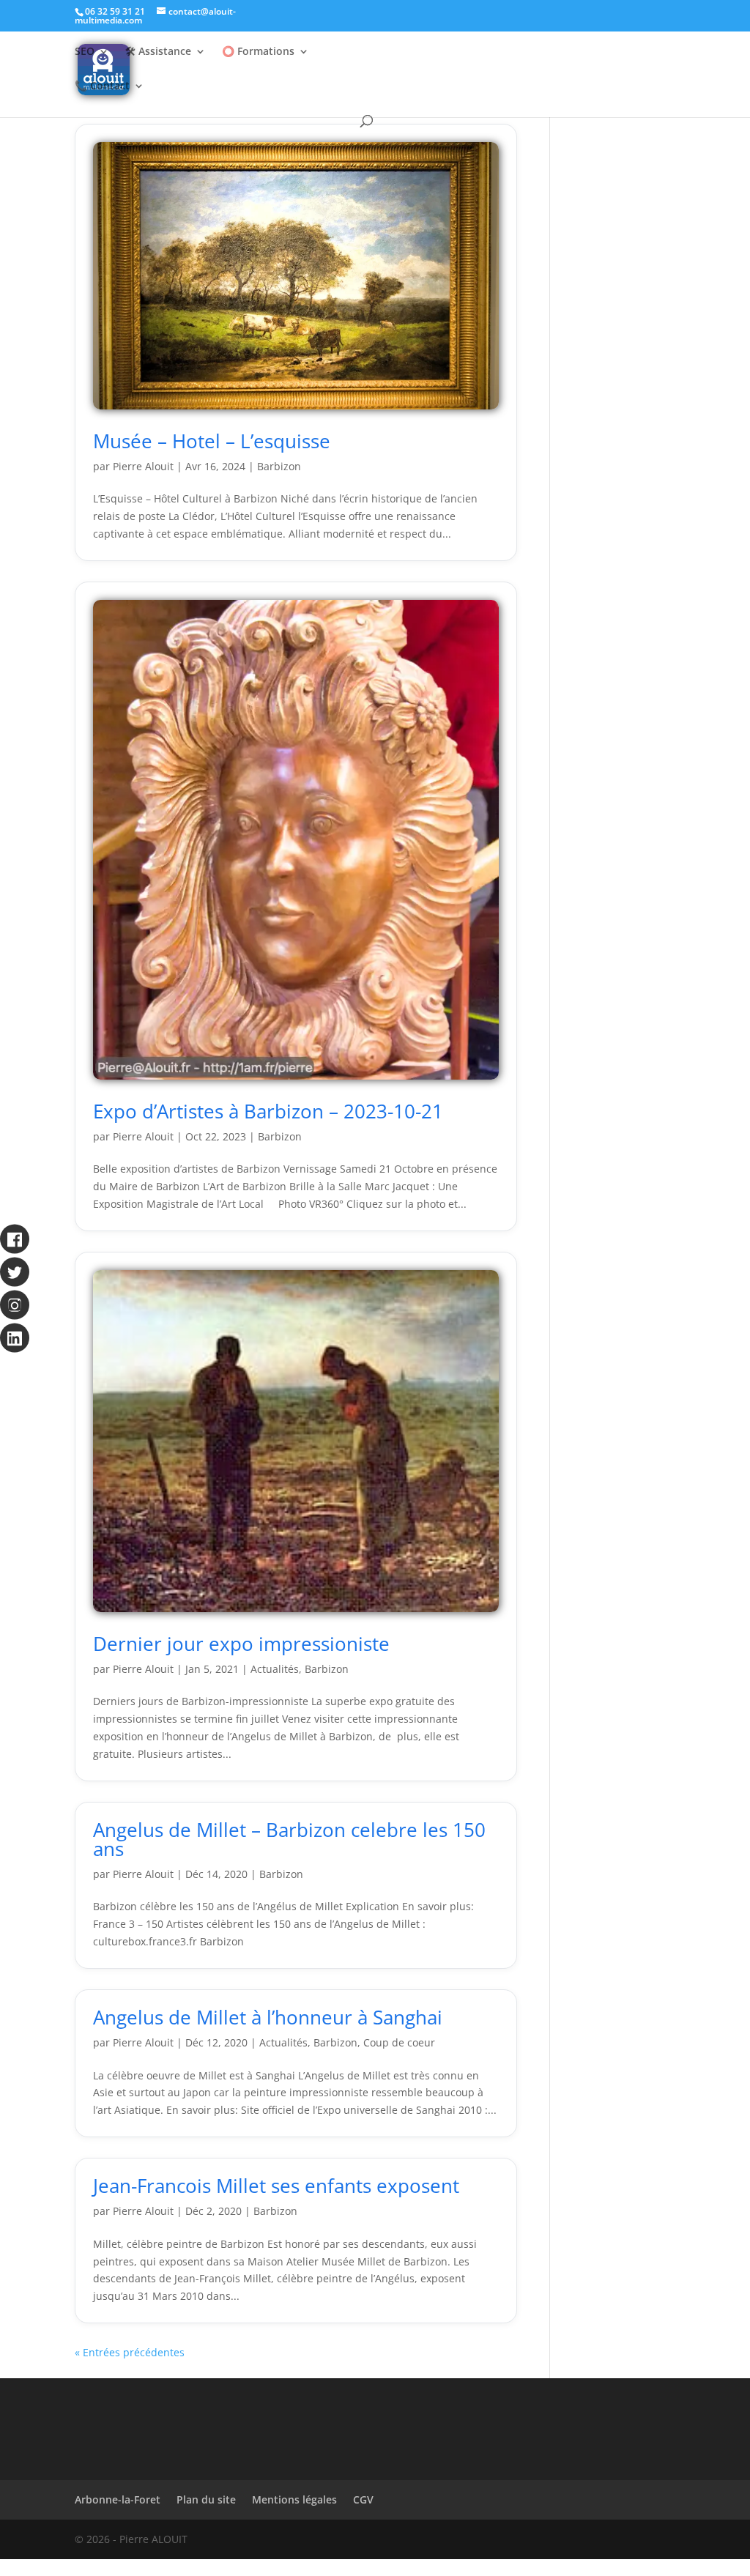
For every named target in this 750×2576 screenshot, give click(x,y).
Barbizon (279, 466)
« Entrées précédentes (130, 2352)
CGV (363, 2499)
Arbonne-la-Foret (118, 2499)
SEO (85, 52)
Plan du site (206, 2499)
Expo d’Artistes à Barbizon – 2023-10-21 (268, 1111)
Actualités (275, 1669)
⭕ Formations (258, 52)
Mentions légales (294, 2499)
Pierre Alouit (143, 466)
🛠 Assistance (158, 52)
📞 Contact (102, 86)
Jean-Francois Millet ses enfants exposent (276, 2186)
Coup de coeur (399, 2042)
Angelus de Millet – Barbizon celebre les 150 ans (289, 1839)
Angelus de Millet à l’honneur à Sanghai (268, 2017)
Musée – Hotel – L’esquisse (212, 441)
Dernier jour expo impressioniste (241, 1644)
